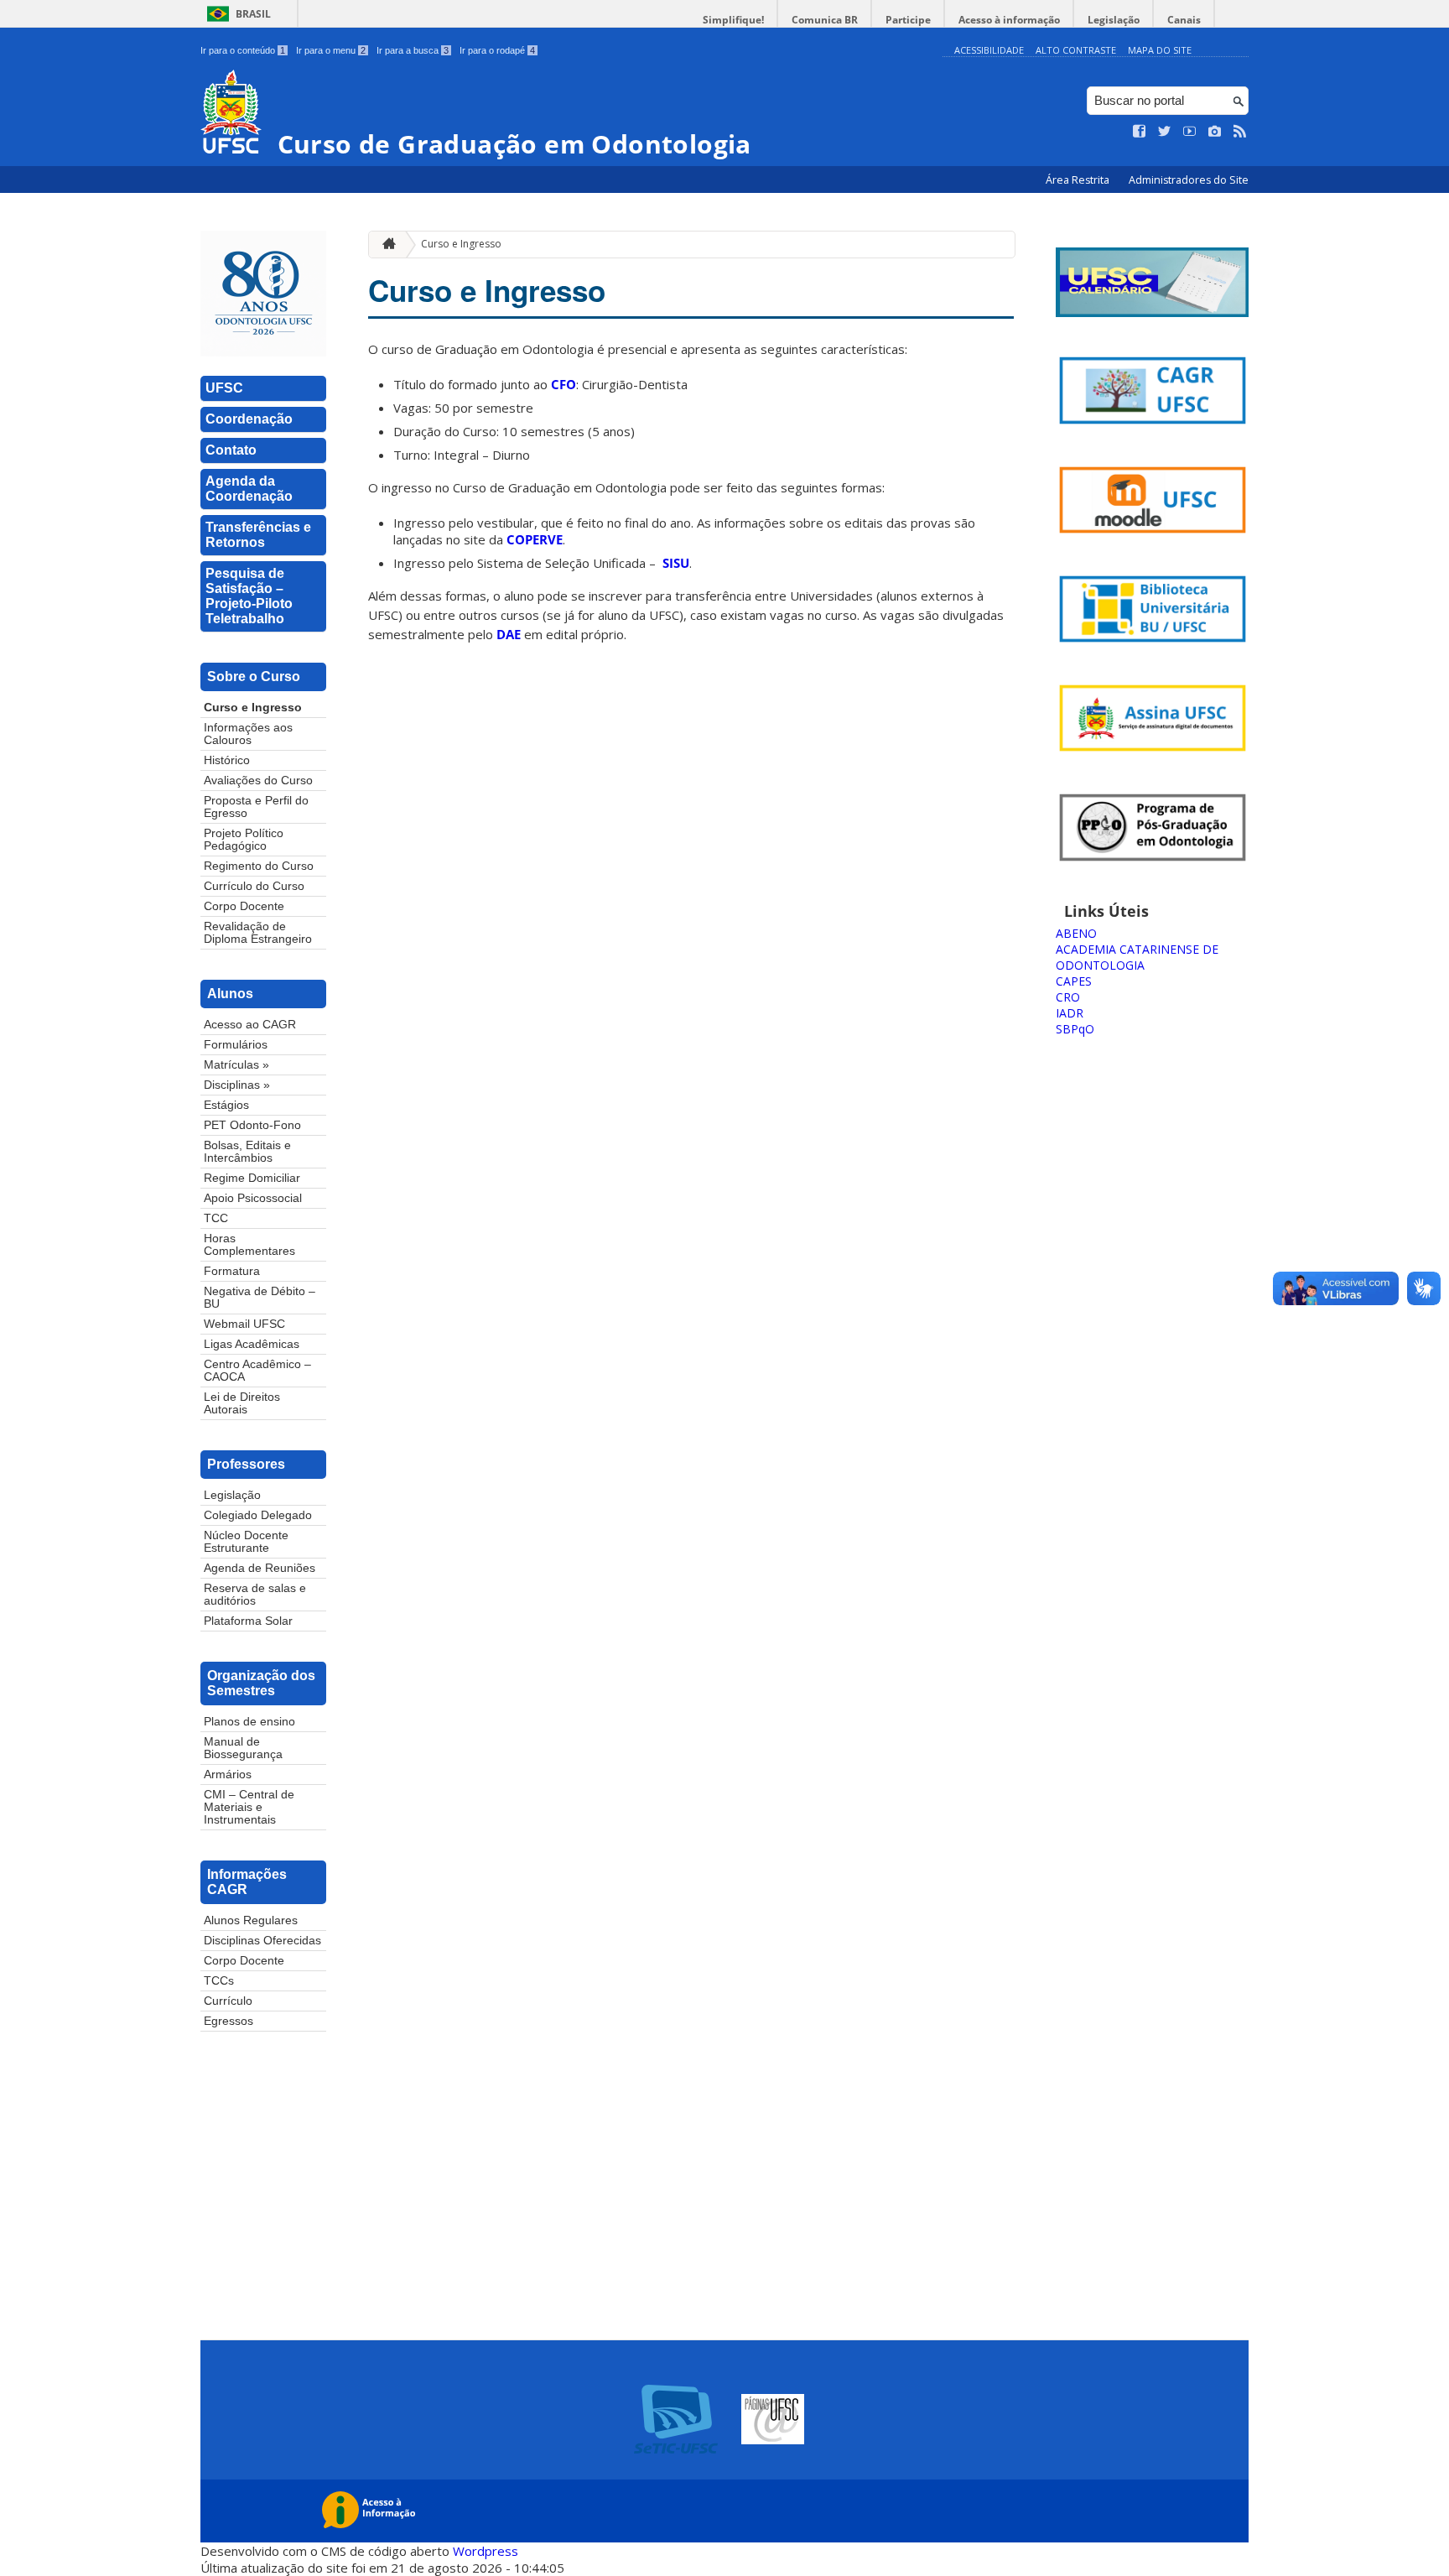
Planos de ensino (249, 1722)
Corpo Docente (244, 906)
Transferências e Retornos (258, 535)
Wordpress (486, 2551)
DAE (509, 634)
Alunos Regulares (251, 1920)
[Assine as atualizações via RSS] (1240, 132)
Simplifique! (733, 20)
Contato (231, 450)
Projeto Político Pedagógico (244, 840)
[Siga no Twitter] (1165, 132)
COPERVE (535, 539)
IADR (1070, 1013)
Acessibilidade (989, 50)
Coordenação (249, 419)
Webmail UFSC (244, 1324)
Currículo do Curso (254, 886)
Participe (908, 20)
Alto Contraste (1076, 50)
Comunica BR (825, 20)
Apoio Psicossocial (253, 1198)
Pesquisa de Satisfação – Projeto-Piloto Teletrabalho (249, 596)
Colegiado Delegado (258, 1515)
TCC (216, 1218)
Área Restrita (1079, 180)
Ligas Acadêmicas (252, 1344)
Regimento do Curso (259, 866)
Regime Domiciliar (252, 1178)
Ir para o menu (331, 50)
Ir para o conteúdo (243, 50)
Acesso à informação (1009, 20)
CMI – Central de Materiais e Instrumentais (249, 1807)
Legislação (1114, 20)
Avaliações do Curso (258, 781)
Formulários (236, 1045)
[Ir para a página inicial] (385, 245)
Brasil (253, 14)
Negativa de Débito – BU (260, 1298)
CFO (563, 384)
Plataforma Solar (248, 1621)
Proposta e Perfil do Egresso (256, 807)
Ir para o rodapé (497, 50)
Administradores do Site (1189, 180)
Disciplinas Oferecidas (262, 1941)
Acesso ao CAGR (250, 1025)
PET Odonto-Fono (252, 1125)
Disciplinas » (237, 1085)
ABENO (1076, 933)
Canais (1184, 20)
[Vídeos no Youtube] (1190, 132)
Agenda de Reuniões (260, 1568)
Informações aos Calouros (248, 734)
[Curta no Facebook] (1140, 132)
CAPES (1074, 981)
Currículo (228, 2001)
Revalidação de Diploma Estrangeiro (258, 933)
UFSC (224, 388)
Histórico (227, 760)
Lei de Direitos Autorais (242, 1403)
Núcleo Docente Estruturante (246, 1542)
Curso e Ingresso (253, 708)
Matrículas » (236, 1065)
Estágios (226, 1105)
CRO (1068, 997)
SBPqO (1075, 1029)
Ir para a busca (413, 50)
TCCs (219, 1981)
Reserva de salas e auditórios (255, 1595)
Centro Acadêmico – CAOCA (257, 1371)
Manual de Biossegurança (243, 1748)
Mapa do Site (1160, 50)
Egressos (229, 2021)
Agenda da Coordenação (249, 489)
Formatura (232, 1271)
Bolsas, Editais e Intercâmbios (247, 1152)
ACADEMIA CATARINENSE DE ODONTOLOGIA (1137, 957)
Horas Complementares (249, 1245)
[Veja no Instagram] (1215, 132)
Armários (228, 1775)
